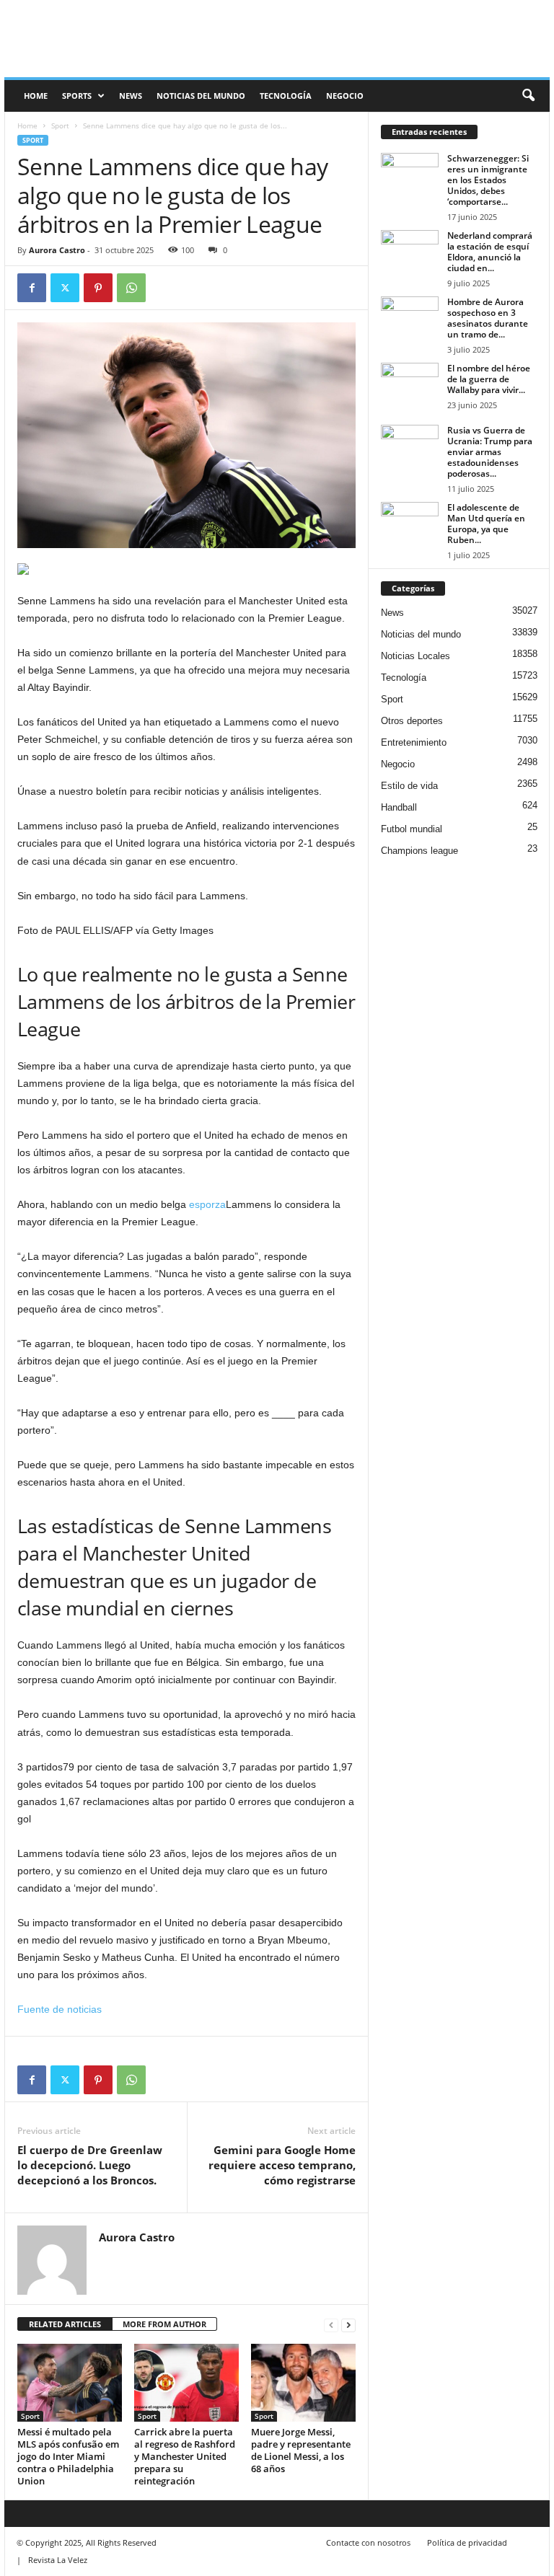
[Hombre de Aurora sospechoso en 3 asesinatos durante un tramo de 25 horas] (410, 318)
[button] (528, 96)
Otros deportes (412, 721)
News (131, 96)
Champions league (419, 851)
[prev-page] (331, 2325)
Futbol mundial (412, 829)
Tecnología (286, 96)
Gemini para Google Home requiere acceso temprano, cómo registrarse (282, 2165)
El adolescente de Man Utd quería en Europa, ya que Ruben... (486, 524)
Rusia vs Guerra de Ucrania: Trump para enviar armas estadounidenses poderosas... (490, 452)
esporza (207, 1204)
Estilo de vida (409, 786)
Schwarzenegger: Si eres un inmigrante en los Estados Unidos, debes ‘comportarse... (488, 180)
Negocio (345, 96)
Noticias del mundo (201, 96)
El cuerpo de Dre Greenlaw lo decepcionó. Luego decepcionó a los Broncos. (90, 2165)
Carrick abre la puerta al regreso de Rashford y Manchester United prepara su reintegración (185, 2456)
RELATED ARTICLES (65, 2324)
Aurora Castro (57, 250)
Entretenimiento (414, 742)
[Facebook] (32, 288)
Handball (399, 807)
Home (27, 125)
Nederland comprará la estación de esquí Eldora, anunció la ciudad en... (490, 252)
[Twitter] (65, 288)
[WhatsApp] (131, 288)
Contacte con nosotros (368, 2542)
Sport (60, 125)
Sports (77, 96)
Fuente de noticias (60, 2009)
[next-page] (348, 2325)
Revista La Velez (58, 2560)
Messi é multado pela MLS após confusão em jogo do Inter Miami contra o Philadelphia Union (68, 2456)
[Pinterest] (98, 288)
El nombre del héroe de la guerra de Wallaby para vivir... (489, 379)
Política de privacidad (467, 2542)
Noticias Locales (415, 656)
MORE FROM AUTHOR (164, 2324)
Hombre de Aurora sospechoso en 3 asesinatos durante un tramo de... (488, 318)
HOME (36, 96)
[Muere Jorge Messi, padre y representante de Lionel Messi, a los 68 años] (303, 2383)
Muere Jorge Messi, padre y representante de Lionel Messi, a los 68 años (301, 2450)
